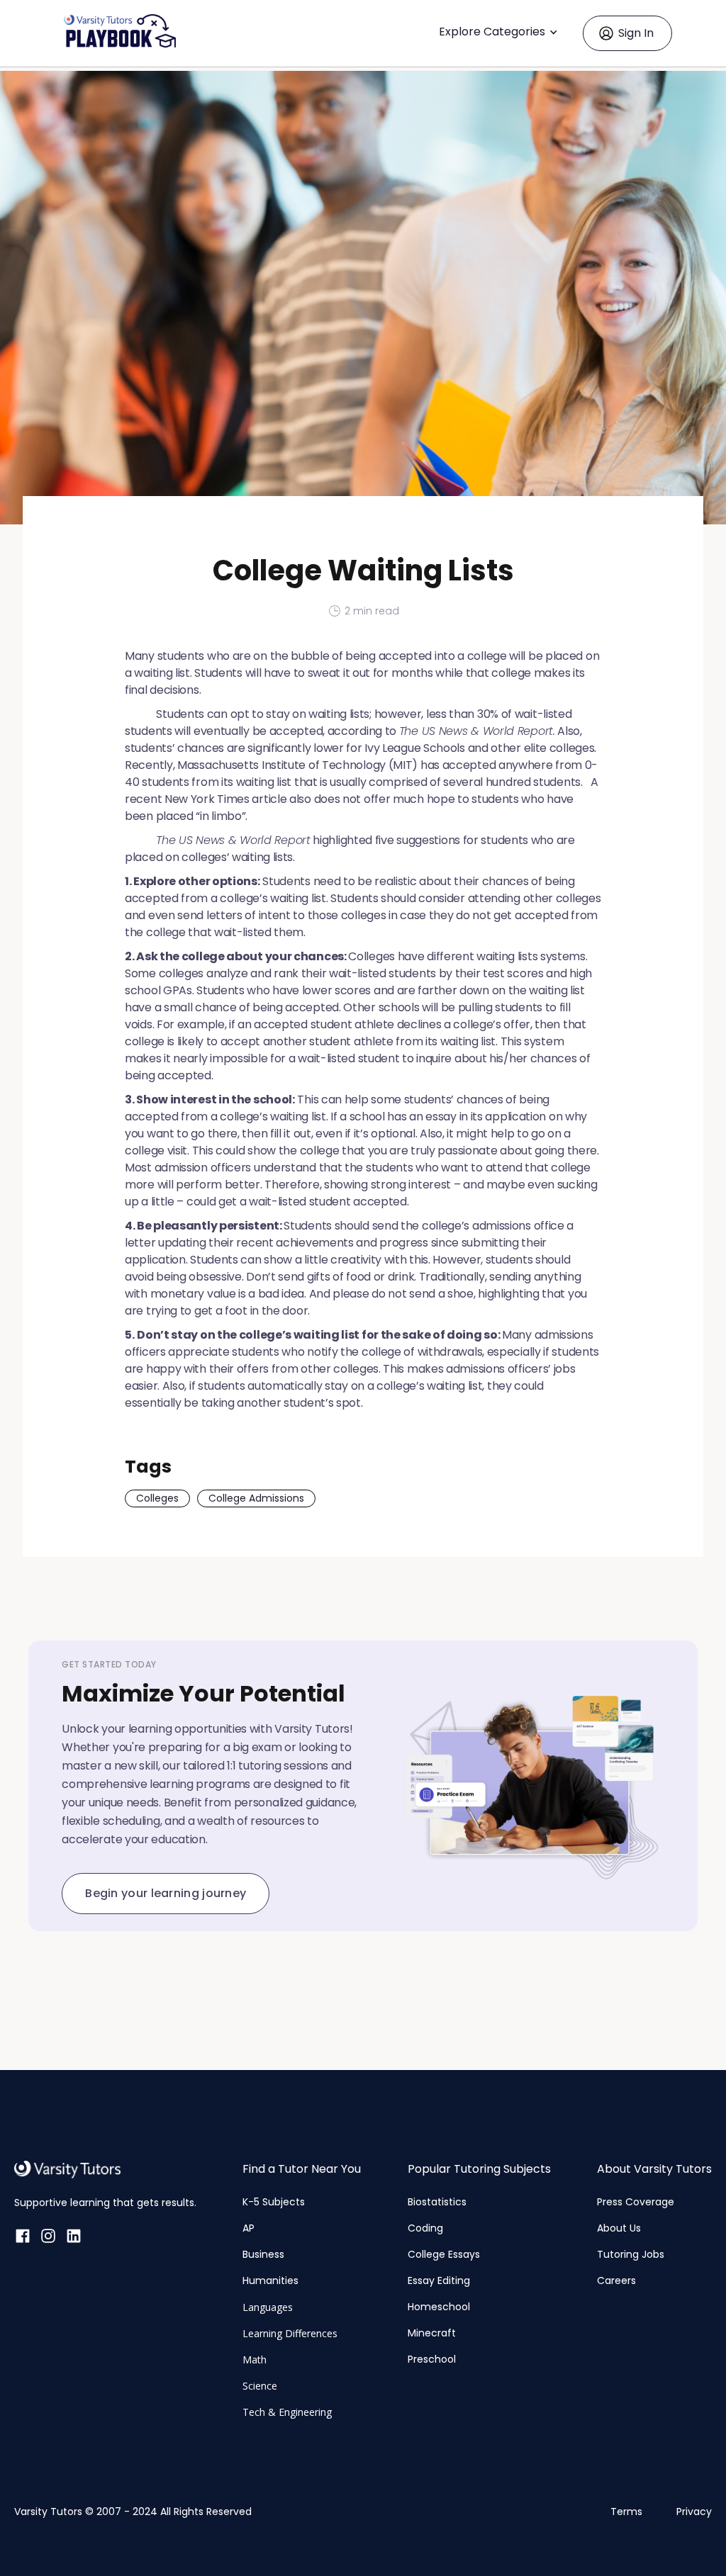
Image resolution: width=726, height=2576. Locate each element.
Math (255, 2360)
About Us (619, 2228)
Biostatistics (437, 2202)
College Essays (444, 2254)
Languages (268, 2307)
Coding (425, 2228)
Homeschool (439, 2307)
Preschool (432, 2359)
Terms (626, 2512)
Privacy (694, 2512)
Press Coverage (636, 2202)
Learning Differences (290, 2333)
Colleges (157, 1498)
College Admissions (256, 1498)
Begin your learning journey (166, 1893)
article (269, 799)
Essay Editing (439, 2280)
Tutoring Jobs (631, 2254)
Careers (616, 2280)
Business (263, 2254)
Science (260, 2386)
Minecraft (432, 2333)
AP (248, 2228)
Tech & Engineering (287, 2412)
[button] (502, 33)
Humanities (270, 2280)
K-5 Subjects (274, 2202)
